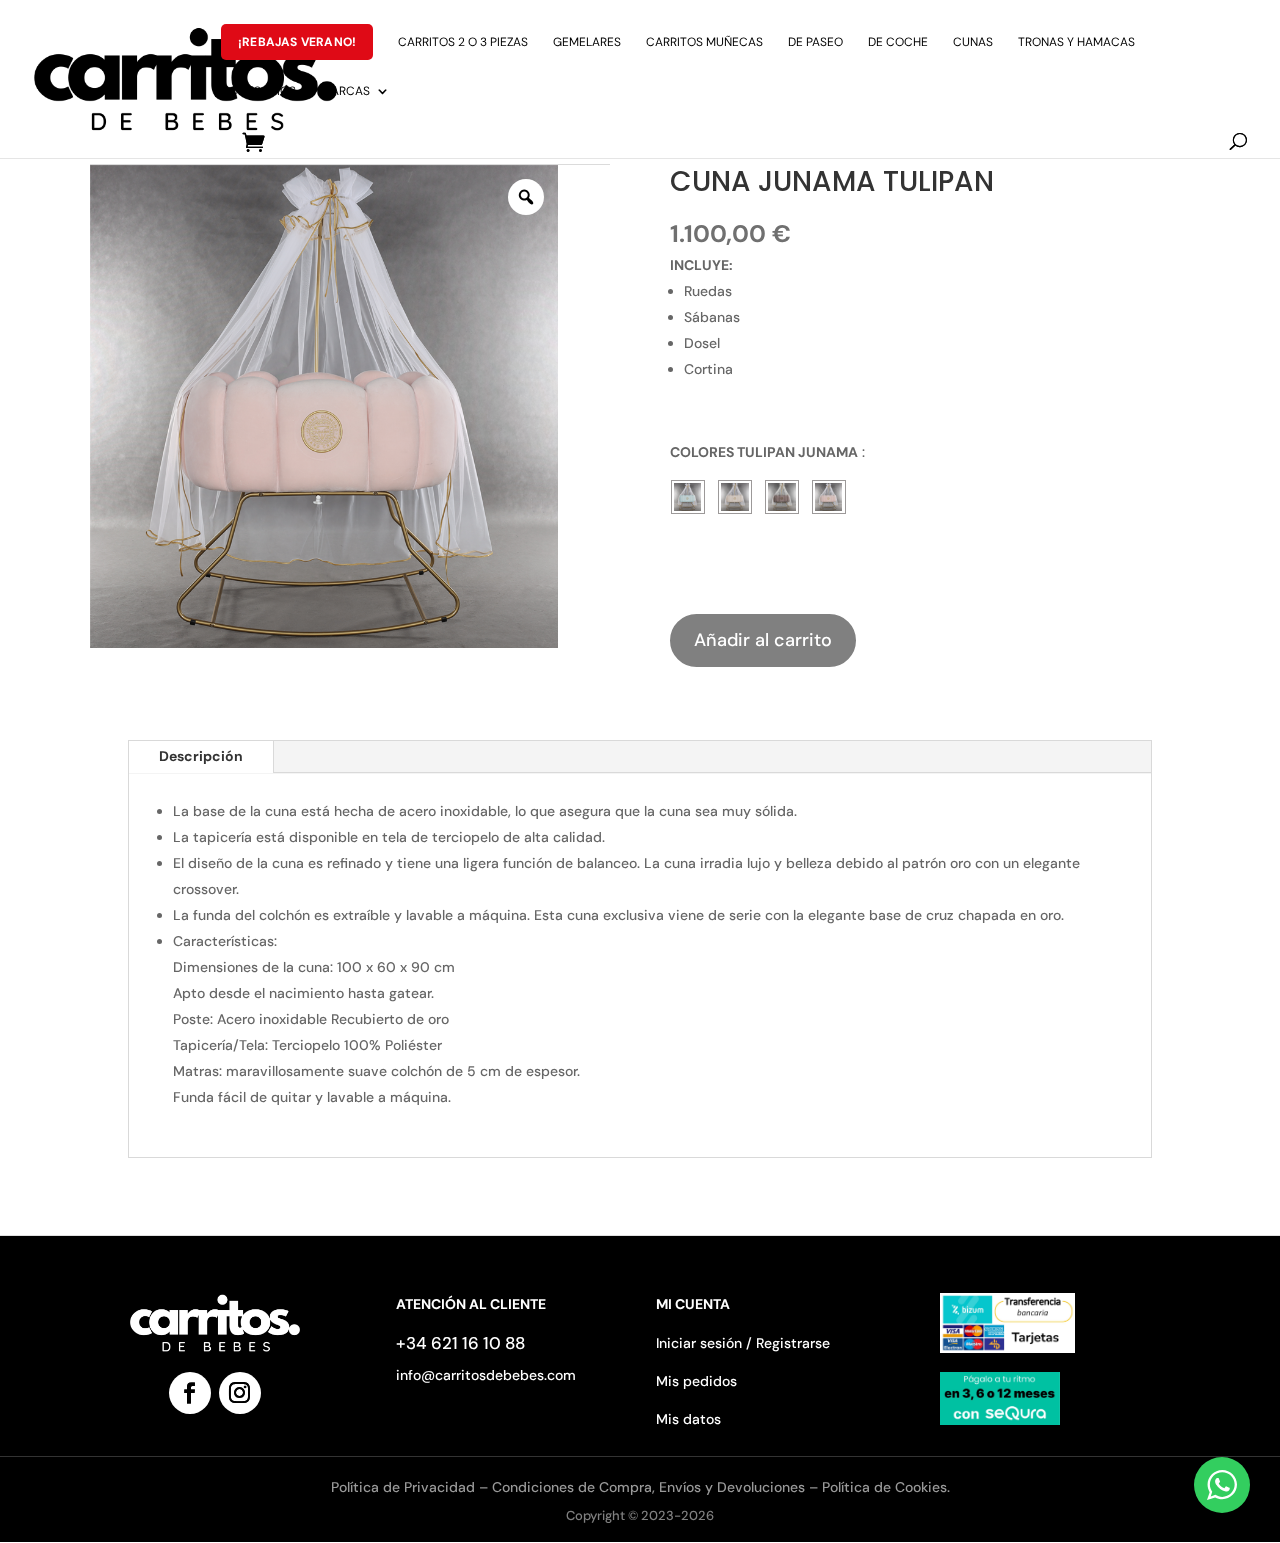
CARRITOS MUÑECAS (704, 42)
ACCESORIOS (258, 91)
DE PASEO (815, 42)
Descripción (201, 756)
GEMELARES (587, 42)
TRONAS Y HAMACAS (1076, 42)
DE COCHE (898, 42)
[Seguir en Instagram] (240, 1393)
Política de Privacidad (405, 1487)
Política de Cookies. (886, 1487)
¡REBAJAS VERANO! (297, 42)
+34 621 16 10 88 (460, 1343)
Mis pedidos (696, 1381)
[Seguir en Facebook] (190, 1393)
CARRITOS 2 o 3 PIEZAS (463, 42)
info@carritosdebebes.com (486, 1375)
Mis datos (688, 1419)
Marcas (345, 91)
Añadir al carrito (763, 640)
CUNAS (973, 42)
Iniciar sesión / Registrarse (743, 1343)
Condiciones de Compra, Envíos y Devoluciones (648, 1487)
